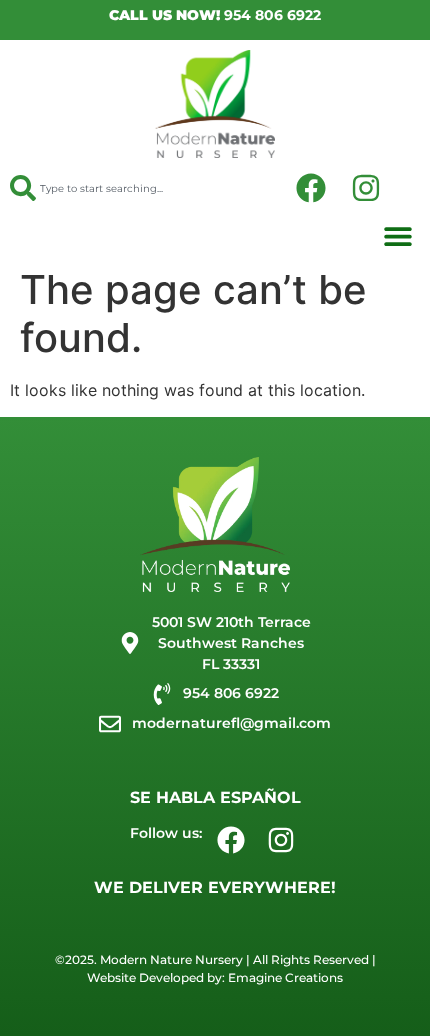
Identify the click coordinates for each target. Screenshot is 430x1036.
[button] (397, 235)
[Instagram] (366, 188)
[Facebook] (311, 188)
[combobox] (133, 188)
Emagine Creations (285, 977)
